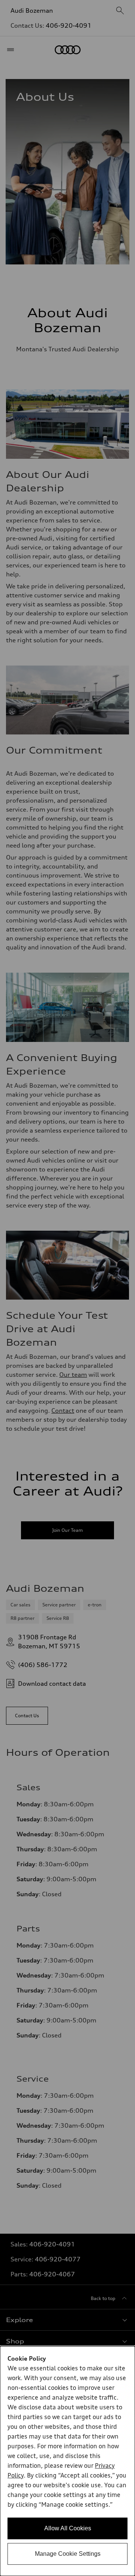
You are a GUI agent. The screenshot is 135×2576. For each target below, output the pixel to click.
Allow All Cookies (68, 2528)
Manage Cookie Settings (68, 2554)
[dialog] (67, 2461)
